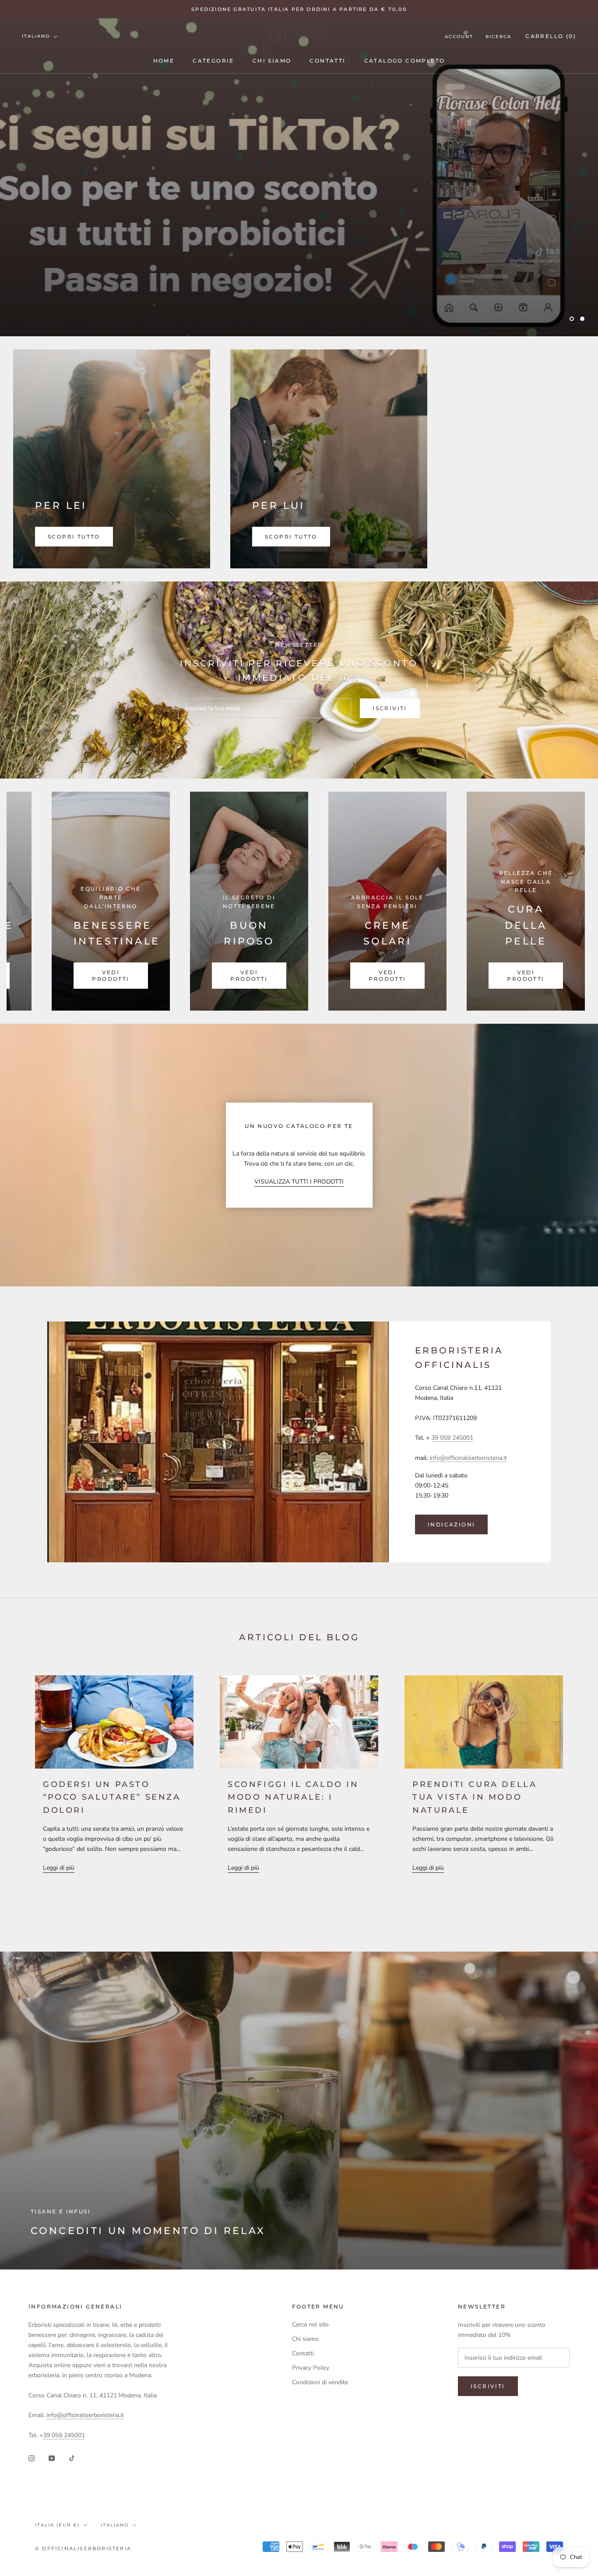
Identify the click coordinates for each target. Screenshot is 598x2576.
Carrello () (551, 36)
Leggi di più (59, 1868)
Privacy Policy (311, 2368)
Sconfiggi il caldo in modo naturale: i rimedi (293, 1797)
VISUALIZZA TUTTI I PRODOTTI (299, 1182)
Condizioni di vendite (320, 2382)
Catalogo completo (405, 61)
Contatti (327, 61)
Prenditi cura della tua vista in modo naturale (475, 1797)
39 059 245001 (452, 1438)
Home (164, 61)
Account (459, 37)
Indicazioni (451, 1524)
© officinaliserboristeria (83, 2548)
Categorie (213, 61)
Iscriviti (390, 708)
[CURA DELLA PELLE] (261, 901)
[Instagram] (32, 2458)
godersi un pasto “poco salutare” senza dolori (112, 1797)
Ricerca (498, 37)
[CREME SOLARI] (123, 901)
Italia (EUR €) (57, 2525)
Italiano (36, 36)
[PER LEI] (112, 459)
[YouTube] (52, 2458)
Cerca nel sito (310, 2324)
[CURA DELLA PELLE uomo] (399, 901)
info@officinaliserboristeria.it (468, 1458)
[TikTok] (72, 2458)
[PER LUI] (329, 459)
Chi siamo (272, 61)
